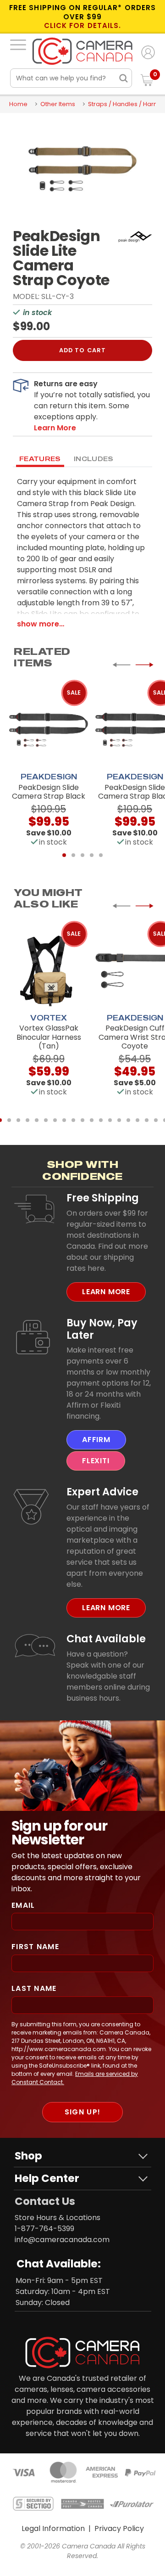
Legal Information (53, 2528)
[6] (46, 1120)
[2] (73, 855)
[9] (73, 1120)
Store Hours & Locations (58, 2218)
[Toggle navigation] (18, 45)
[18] (156, 1120)
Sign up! (82, 2112)
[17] (147, 1120)
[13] (110, 1120)
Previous (121, 665)
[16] (137, 1120)
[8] (64, 1120)
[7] (55, 1120)
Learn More (106, 1292)
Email (23, 1905)
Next (144, 665)
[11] (92, 1120)
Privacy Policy (119, 2528)
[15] (128, 1120)
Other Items (58, 104)
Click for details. (82, 26)
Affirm (96, 1440)
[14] (119, 1120)
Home (18, 104)
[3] (82, 855)
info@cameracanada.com (62, 2240)
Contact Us (45, 2201)
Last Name (34, 1988)
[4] (92, 855)
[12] (101, 1120)
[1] (64, 855)
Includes (94, 459)
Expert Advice (102, 1492)
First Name (35, 1947)
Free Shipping (103, 1198)
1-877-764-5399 (44, 2229)
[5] (101, 855)
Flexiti (96, 1461)
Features (40, 459)
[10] (82, 1120)
